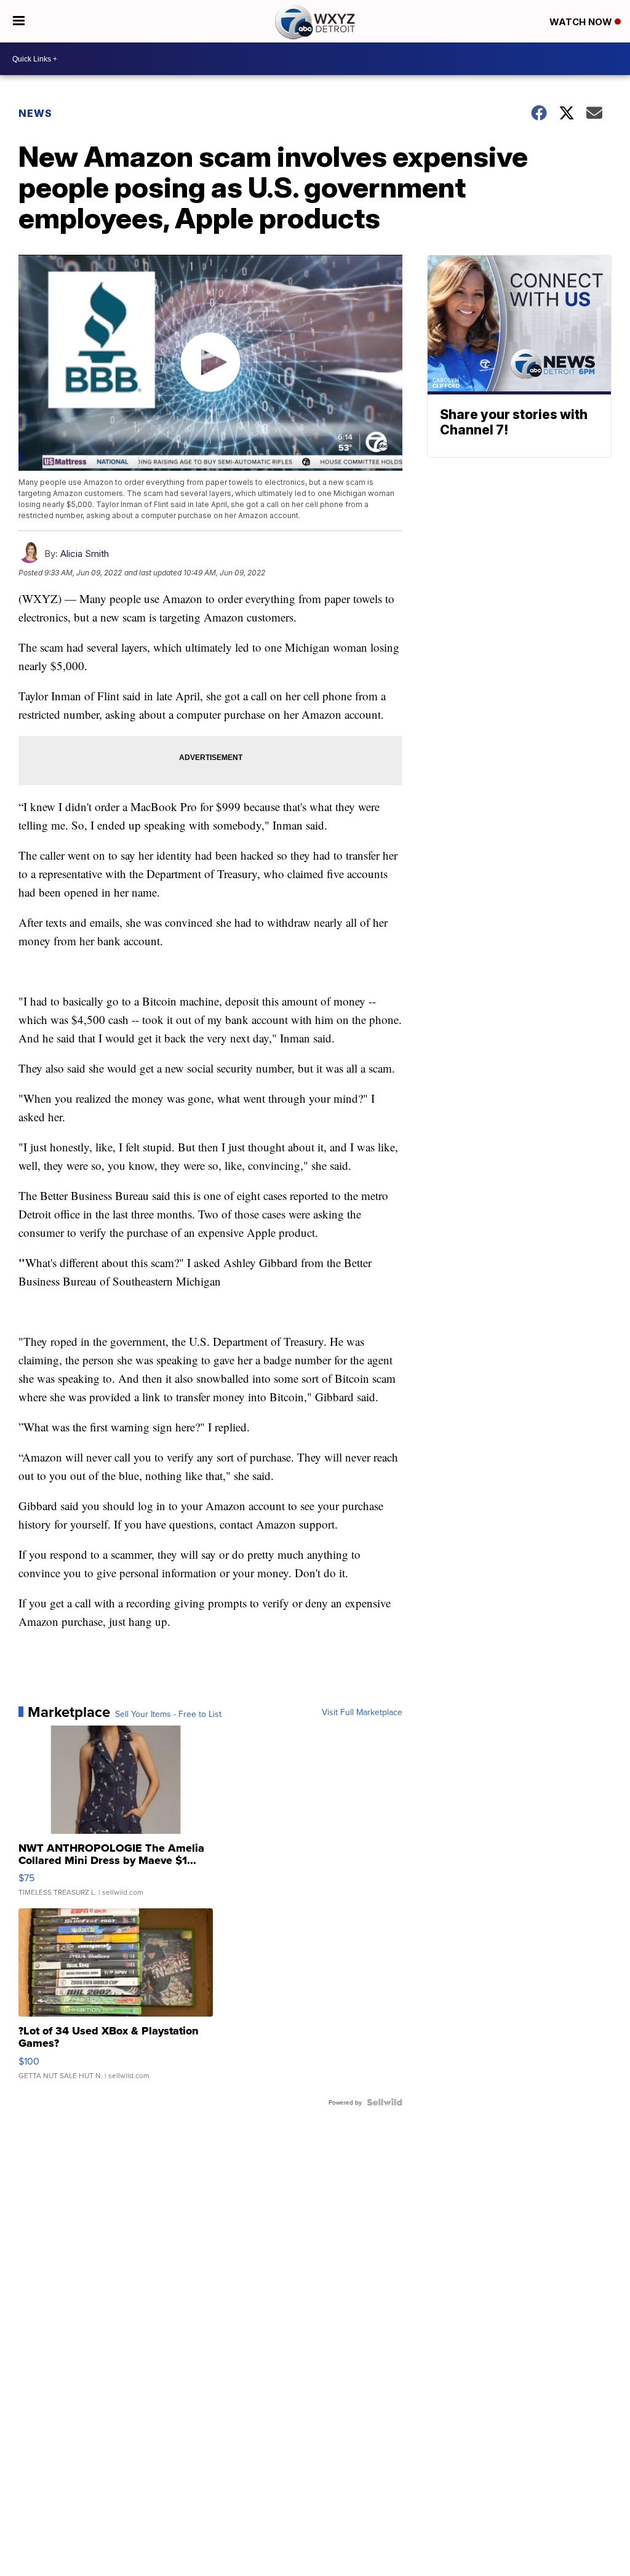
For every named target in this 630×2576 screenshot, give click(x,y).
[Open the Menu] (19, 21)
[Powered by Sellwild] (385, 2102)
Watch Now (582, 22)
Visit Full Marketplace (362, 1712)
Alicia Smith (85, 554)
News (35, 113)
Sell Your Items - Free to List (168, 1714)
